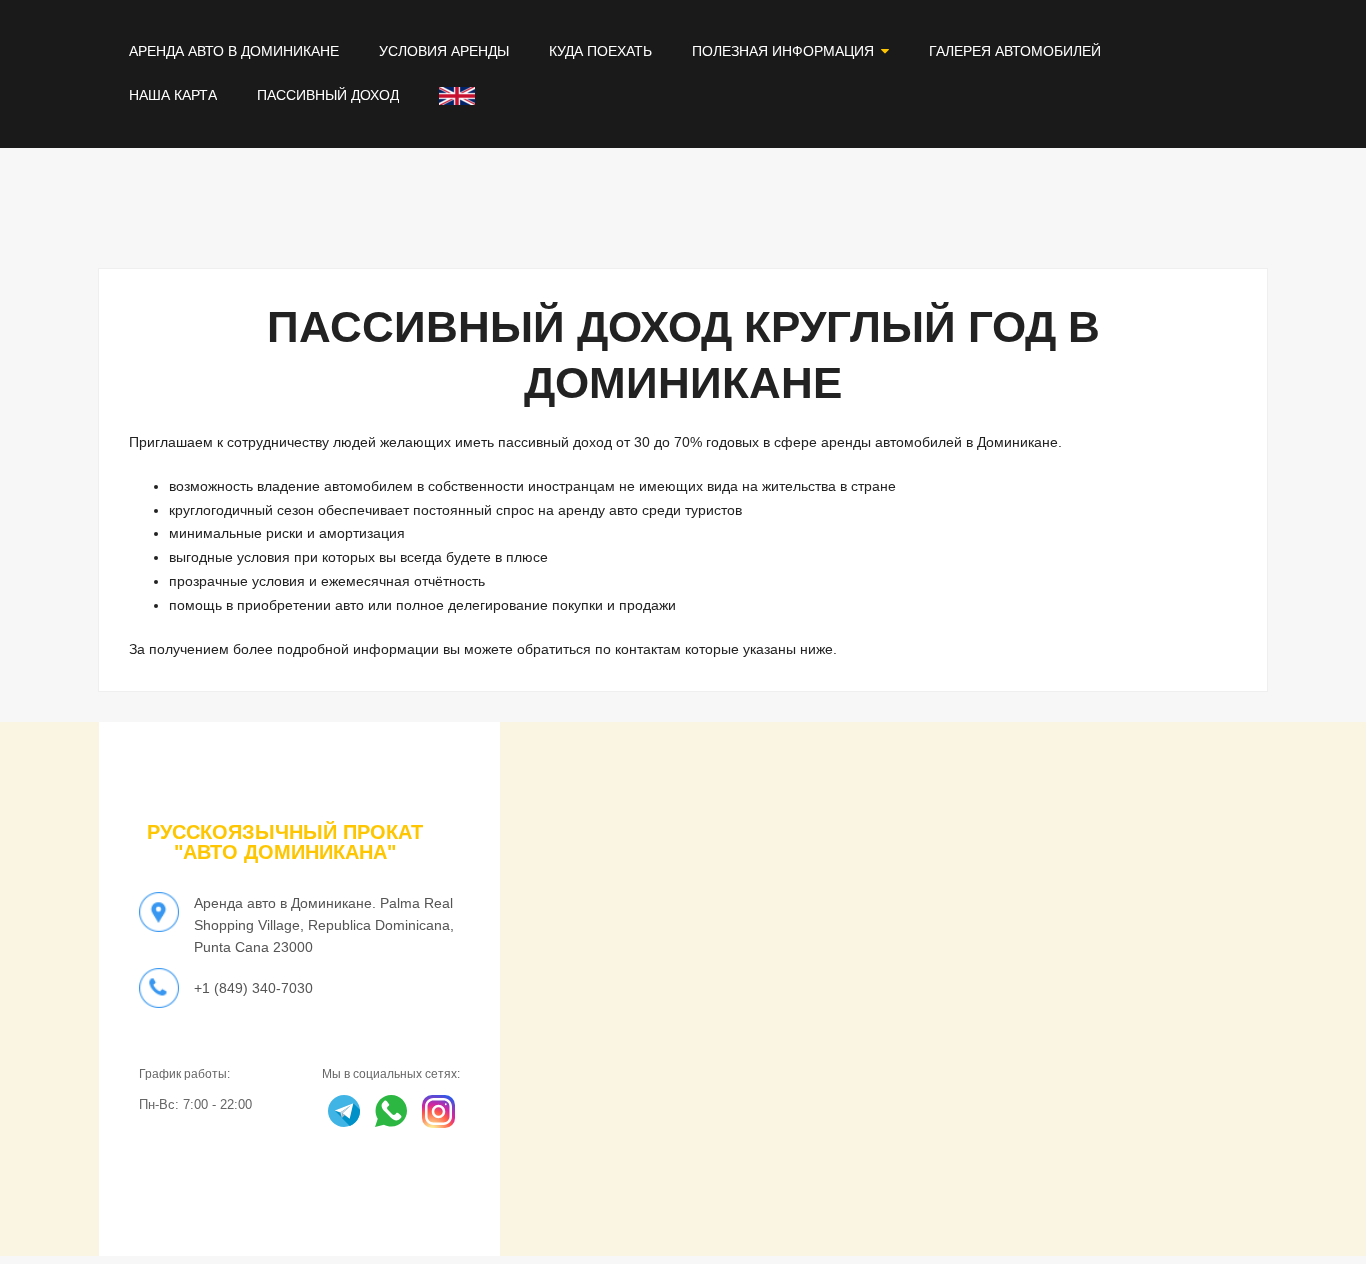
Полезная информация (783, 51)
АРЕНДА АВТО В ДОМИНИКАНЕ (234, 51)
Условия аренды (444, 51)
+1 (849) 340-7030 (253, 988)
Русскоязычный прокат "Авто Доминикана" (285, 842)
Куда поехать (600, 51)
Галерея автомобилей (1015, 51)
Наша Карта (173, 95)
